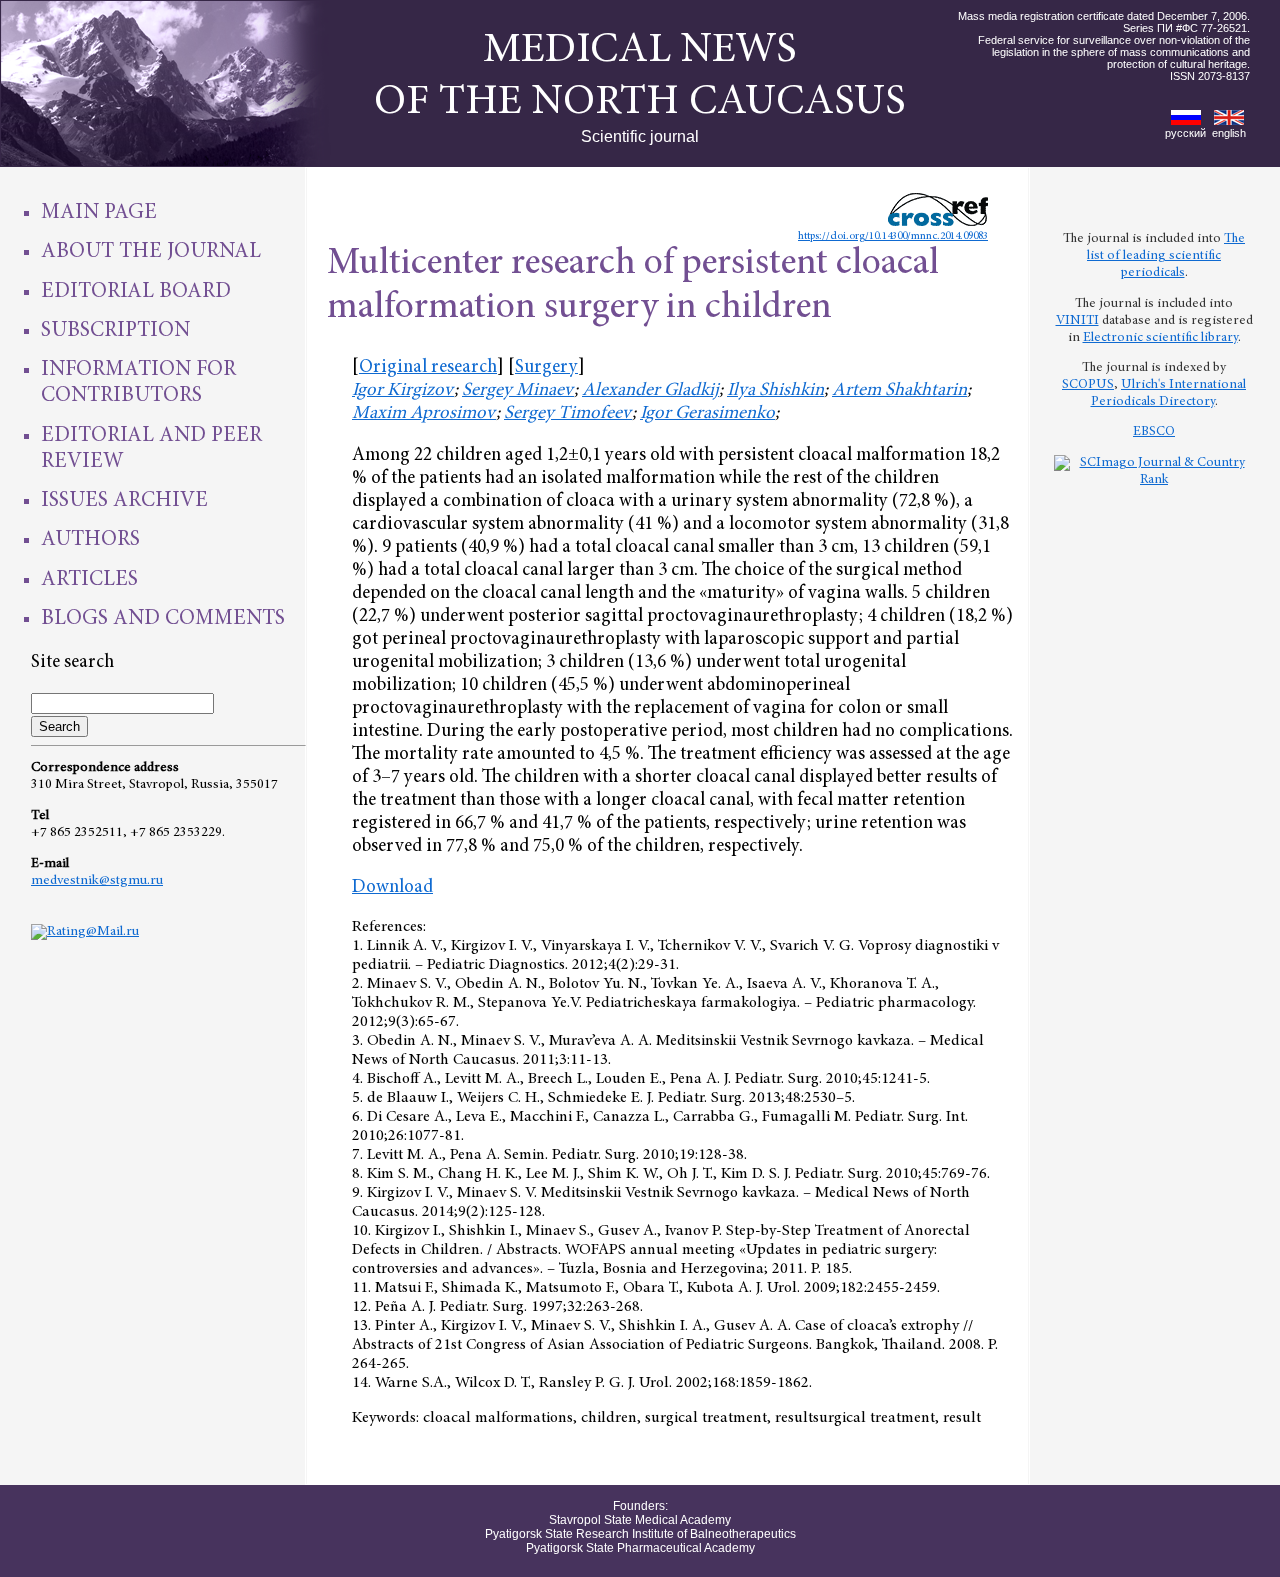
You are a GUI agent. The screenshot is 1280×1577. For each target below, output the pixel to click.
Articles (89, 580)
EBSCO (1154, 432)
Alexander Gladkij (650, 390)
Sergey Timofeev (568, 413)
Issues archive (124, 501)
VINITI (1077, 321)
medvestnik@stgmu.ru (97, 881)
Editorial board (136, 292)
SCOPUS (1088, 385)
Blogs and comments (163, 619)
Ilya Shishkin (775, 390)
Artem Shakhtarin (899, 390)
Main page (99, 213)
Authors (90, 540)
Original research (428, 367)
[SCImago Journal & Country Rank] (1154, 480)
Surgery (546, 367)
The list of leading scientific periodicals (1166, 256)
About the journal (151, 252)
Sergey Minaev (518, 390)
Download (392, 887)
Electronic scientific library (1160, 338)
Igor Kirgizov (403, 390)
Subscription (115, 331)
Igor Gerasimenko (707, 413)
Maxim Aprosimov (424, 413)
